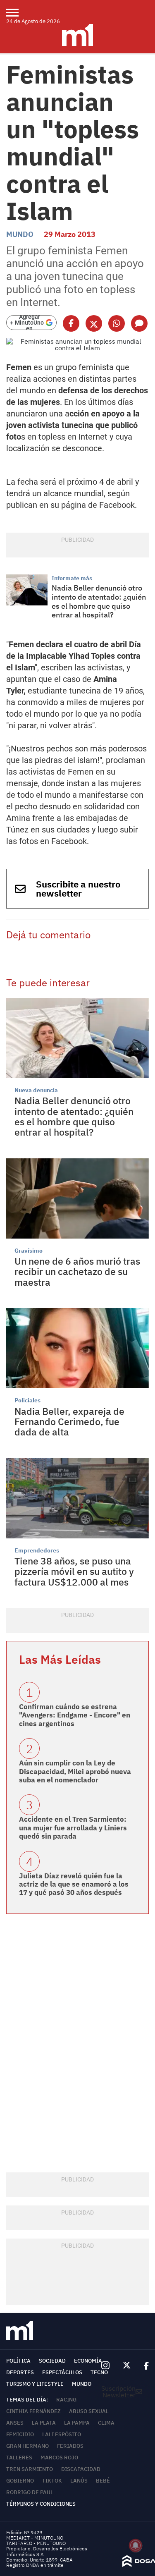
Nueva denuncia (36, 1090)
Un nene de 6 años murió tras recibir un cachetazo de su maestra (77, 1271)
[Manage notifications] (136, 2545)
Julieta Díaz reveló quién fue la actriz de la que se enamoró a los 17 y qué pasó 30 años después (74, 1884)
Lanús (79, 2481)
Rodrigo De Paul (30, 2492)
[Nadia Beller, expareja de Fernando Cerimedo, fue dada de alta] (77, 1348)
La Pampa (77, 2423)
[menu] (18, 12)
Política (18, 2361)
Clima (106, 2423)
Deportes (20, 2372)
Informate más (72, 578)
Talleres (19, 2458)
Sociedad (52, 2361)
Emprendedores (37, 1550)
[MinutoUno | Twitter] (127, 2366)
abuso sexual (89, 2411)
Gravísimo (29, 1251)
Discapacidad (81, 2469)
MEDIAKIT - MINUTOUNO (35, 2538)
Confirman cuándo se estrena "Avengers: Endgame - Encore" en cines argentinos (75, 1715)
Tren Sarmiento (30, 2469)
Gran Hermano (27, 2446)
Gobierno (20, 2481)
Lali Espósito (62, 2434)
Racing (66, 2400)
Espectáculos (62, 2372)
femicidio (20, 2434)
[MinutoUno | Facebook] (143, 2366)
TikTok (52, 2481)
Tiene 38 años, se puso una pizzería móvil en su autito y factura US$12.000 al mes (74, 1571)
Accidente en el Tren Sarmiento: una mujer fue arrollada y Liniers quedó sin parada (73, 1828)
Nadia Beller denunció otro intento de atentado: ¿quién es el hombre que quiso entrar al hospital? (99, 601)
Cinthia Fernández (33, 2411)
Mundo (20, 234)
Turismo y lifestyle (35, 2384)
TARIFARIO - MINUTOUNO (37, 2543)
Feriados (70, 2446)
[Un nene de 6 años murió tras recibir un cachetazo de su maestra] (77, 1198)
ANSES (15, 2423)
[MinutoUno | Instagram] (105, 2366)
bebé (103, 2481)
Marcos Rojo (59, 2458)
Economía (88, 2361)
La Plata (44, 2423)
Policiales (27, 1400)
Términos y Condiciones (41, 2504)
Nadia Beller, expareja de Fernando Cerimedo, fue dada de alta (69, 1422)
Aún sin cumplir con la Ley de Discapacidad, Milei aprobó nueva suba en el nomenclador (75, 1771)
